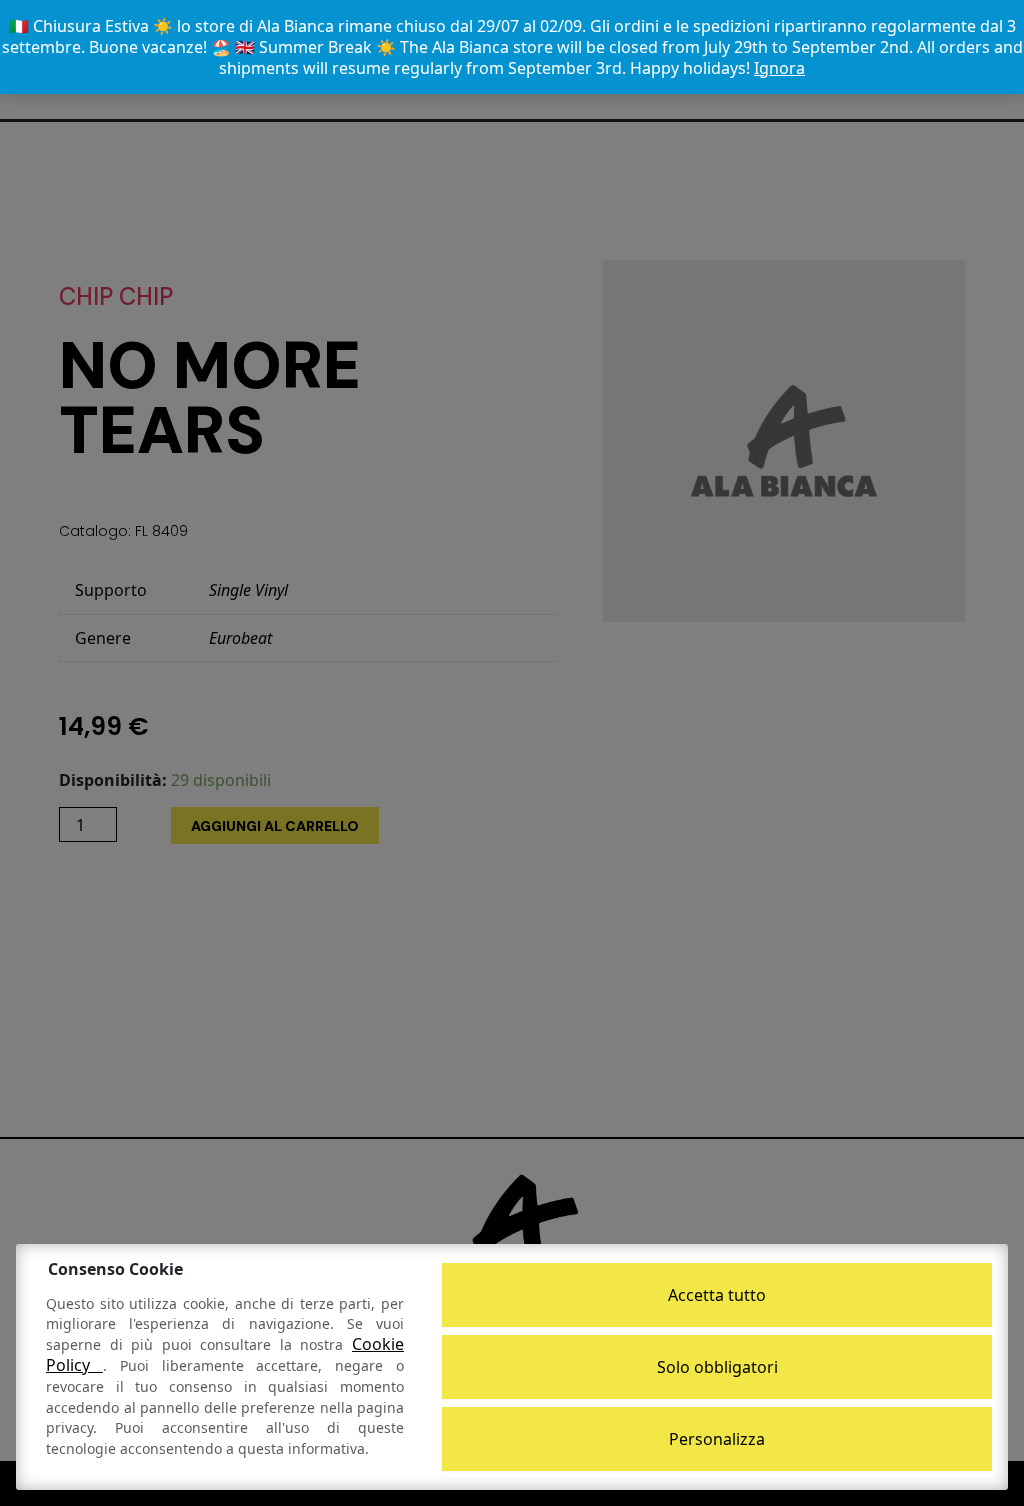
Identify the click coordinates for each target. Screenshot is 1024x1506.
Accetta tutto (717, 1295)
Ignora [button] (779, 68)
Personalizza (717, 1439)
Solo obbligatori (717, 1367)
